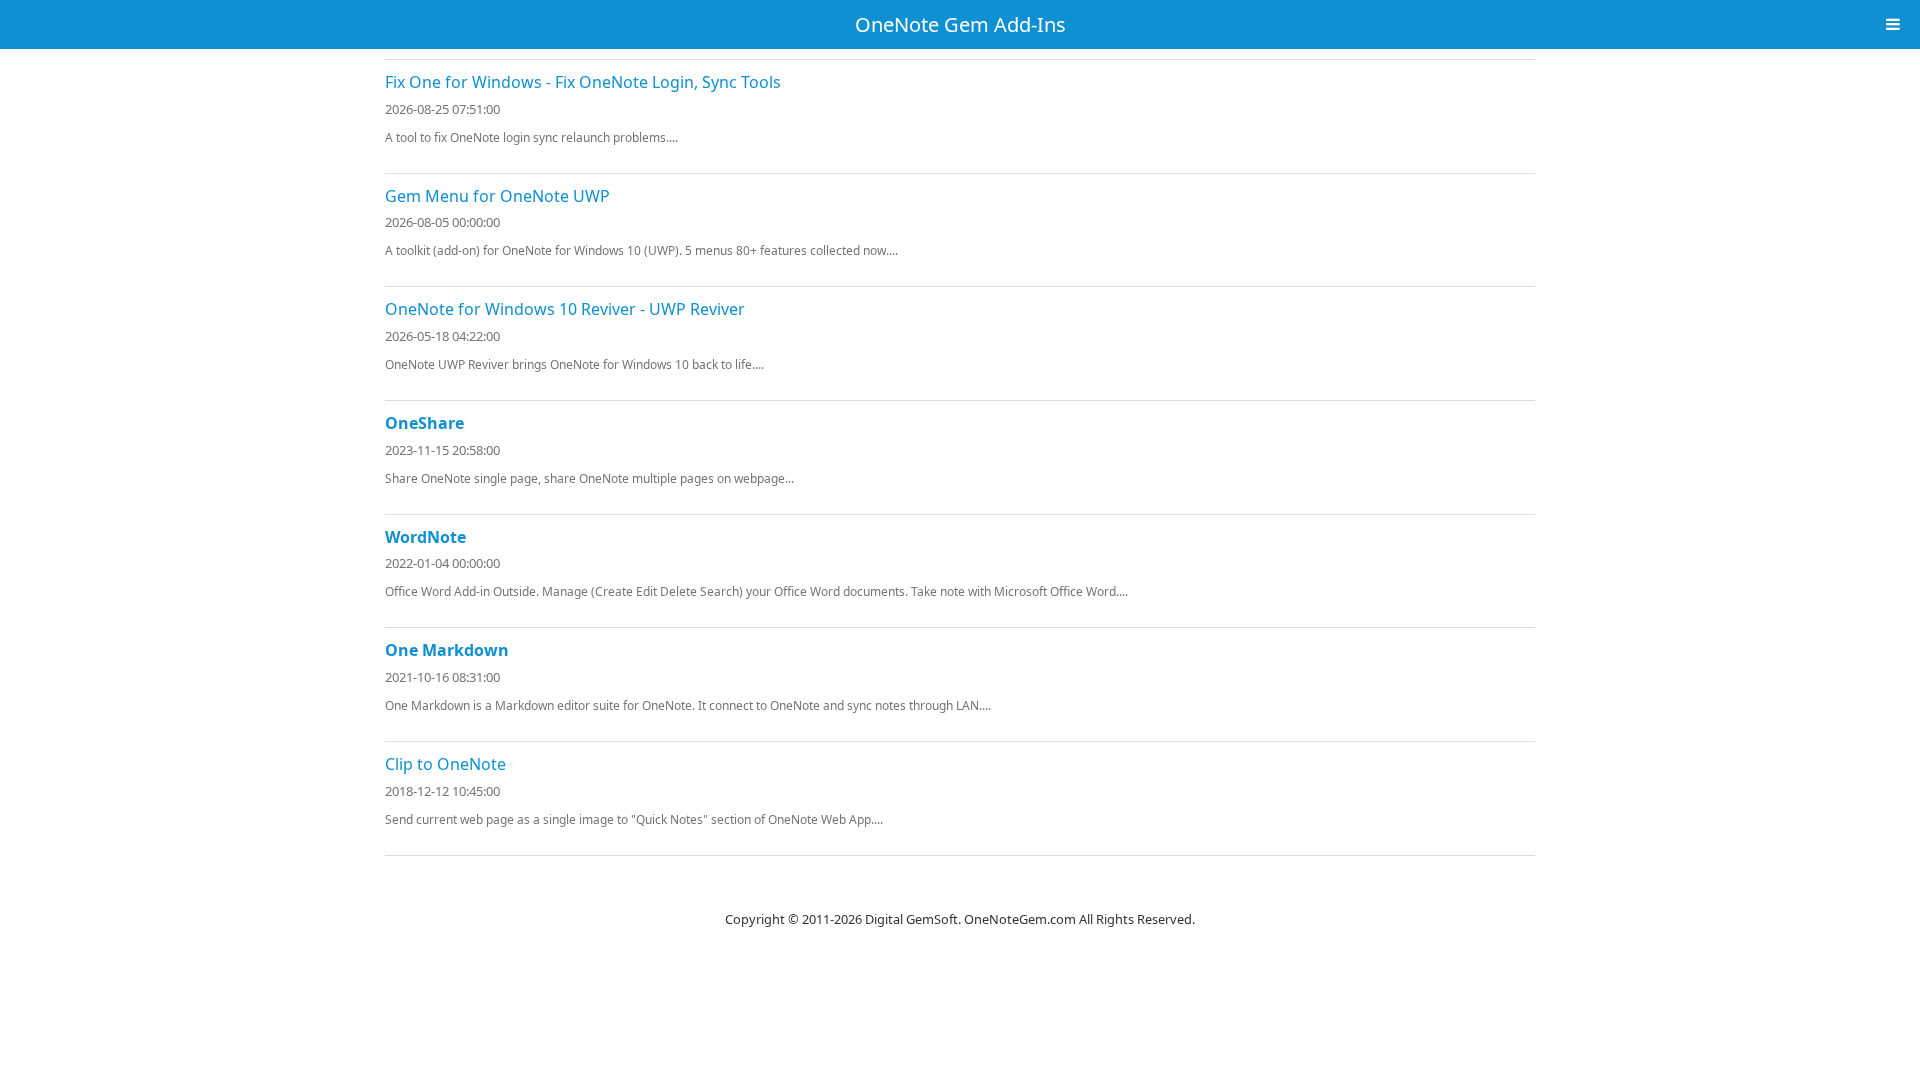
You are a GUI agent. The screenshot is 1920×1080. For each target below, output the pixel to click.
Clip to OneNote (445, 764)
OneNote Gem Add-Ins (960, 24)
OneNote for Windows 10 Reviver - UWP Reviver (565, 309)
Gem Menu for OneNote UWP (497, 196)
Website (960, 894)
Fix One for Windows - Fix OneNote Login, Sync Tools (583, 82)
